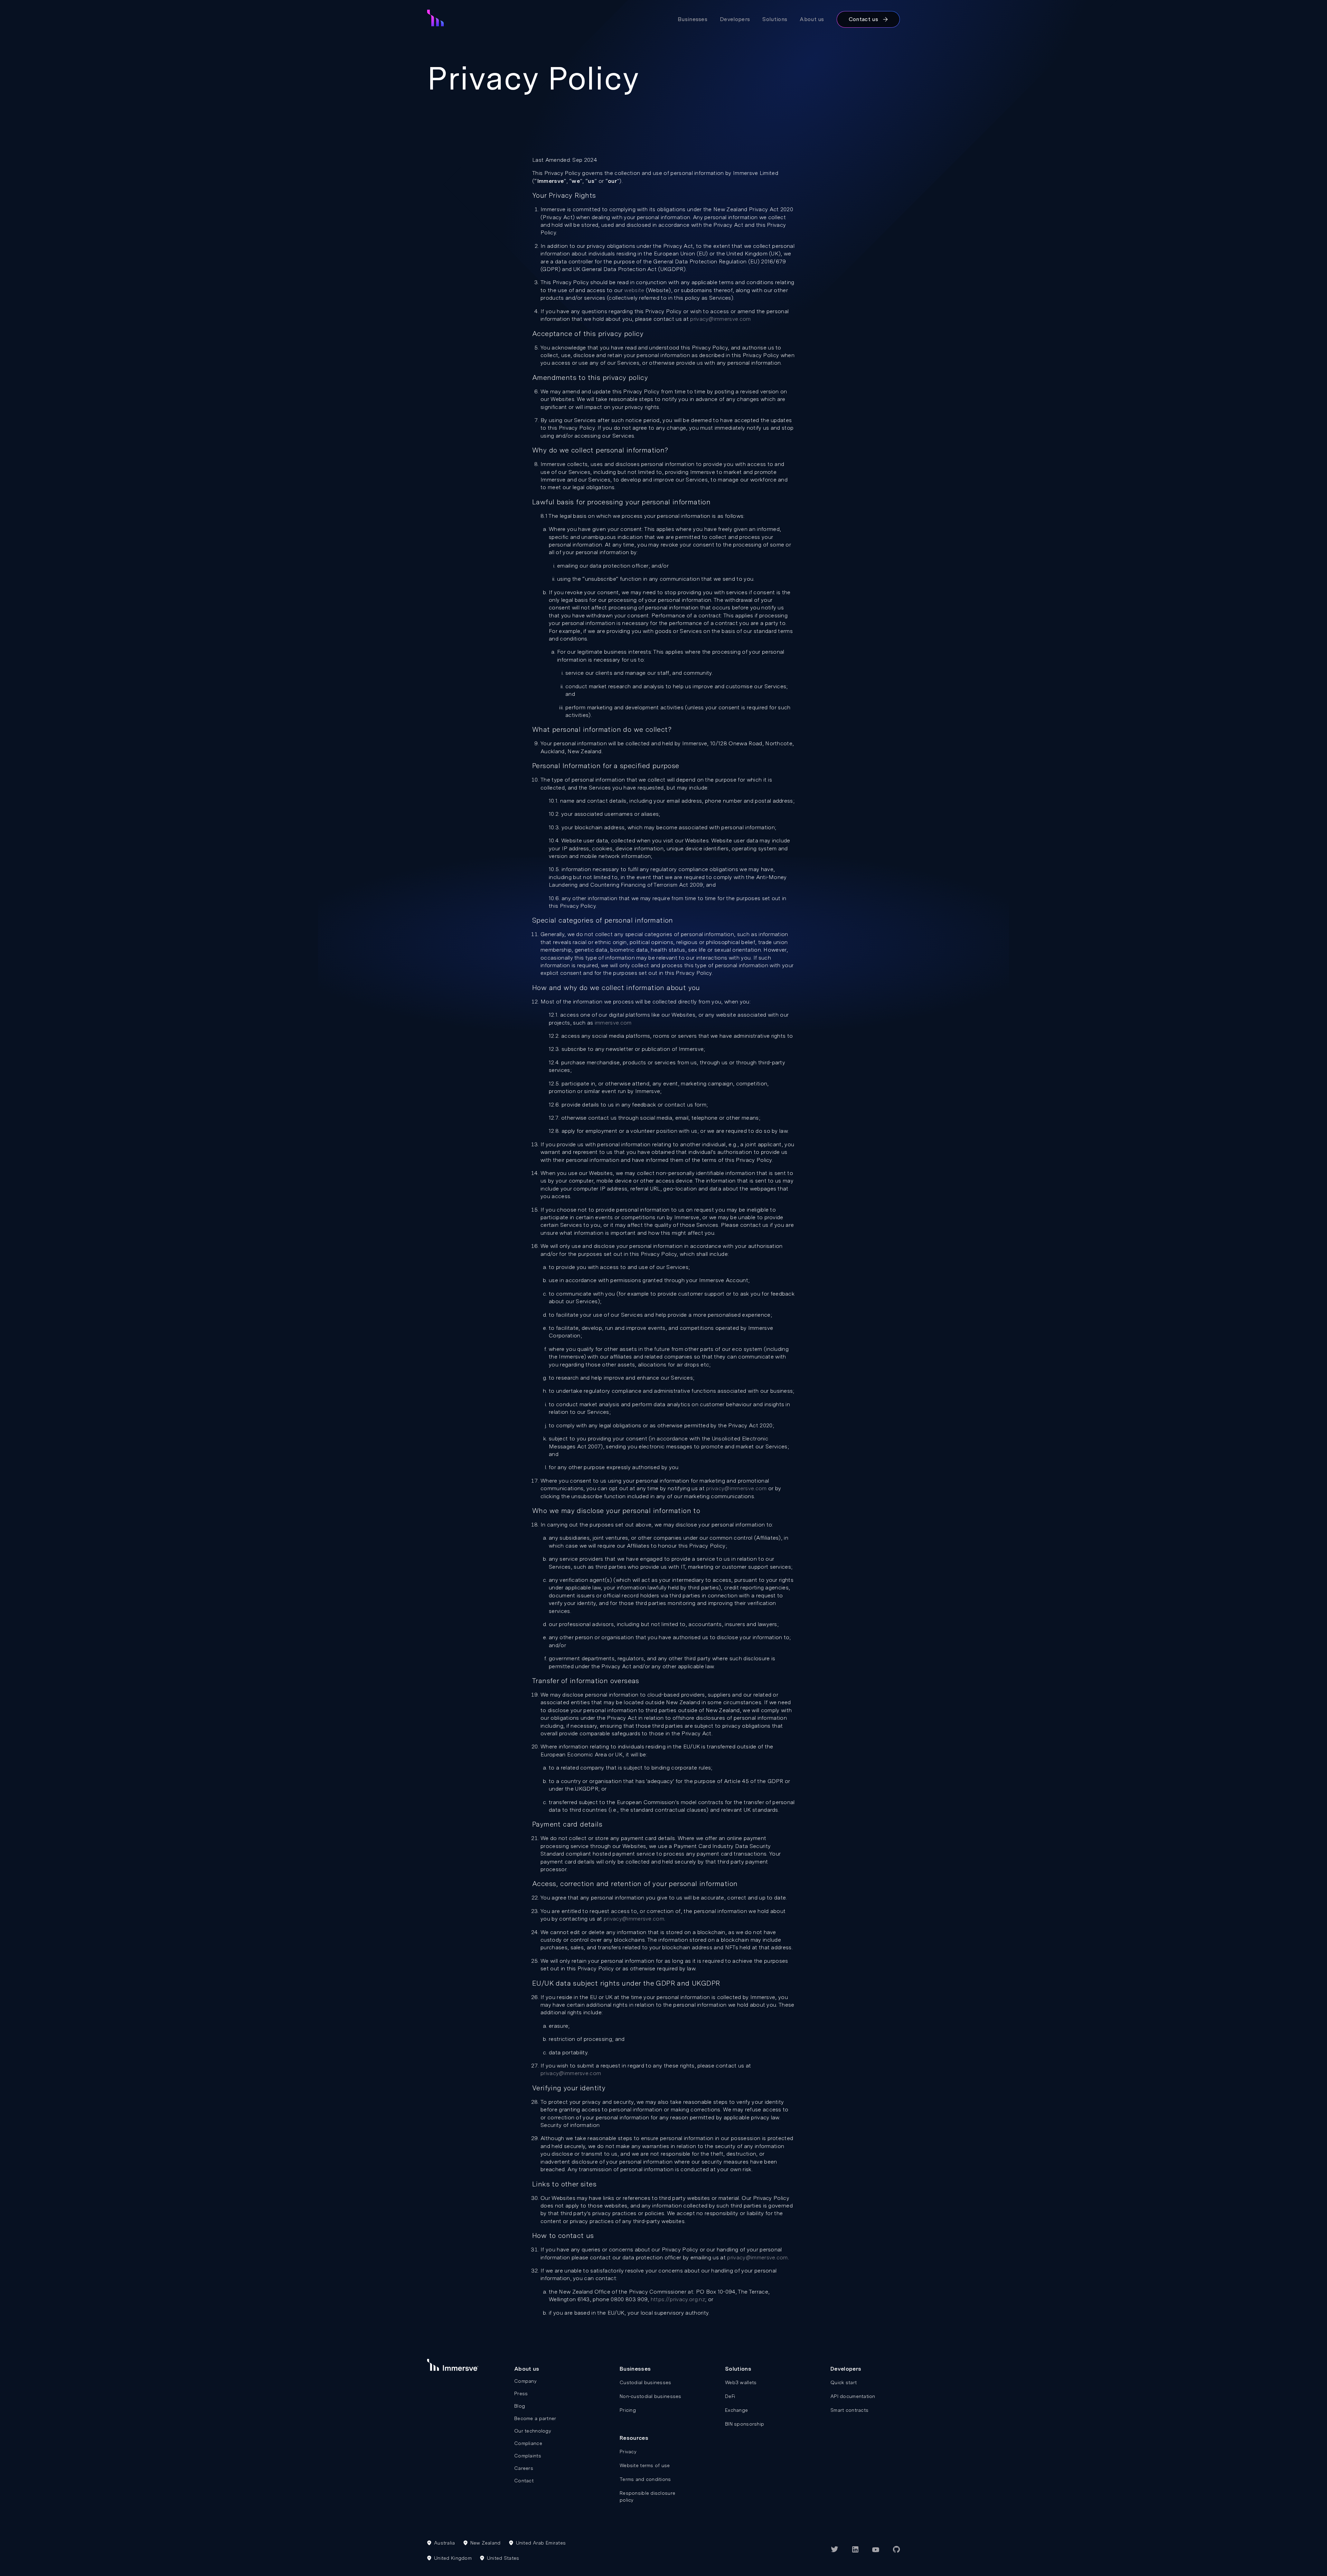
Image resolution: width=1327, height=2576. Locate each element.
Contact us (863, 19)
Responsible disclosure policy (647, 2496)
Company (525, 2381)
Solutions (775, 19)
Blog (520, 2406)
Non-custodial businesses (651, 2396)
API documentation (853, 2396)
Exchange (736, 2410)
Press (521, 2393)
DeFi (730, 2396)
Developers (735, 19)
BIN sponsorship (745, 2424)
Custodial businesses (646, 2382)
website (634, 290)
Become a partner (535, 2418)
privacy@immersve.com (720, 319)
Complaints (528, 2456)
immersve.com (613, 1023)
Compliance (528, 2443)
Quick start (844, 2382)
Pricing (628, 2410)
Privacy (628, 2452)
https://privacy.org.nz (678, 2299)
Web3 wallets (741, 2382)
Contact (524, 2481)
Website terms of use (645, 2465)
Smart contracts (849, 2410)
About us (812, 19)
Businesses (693, 19)
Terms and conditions (645, 2479)
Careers (524, 2468)
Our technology (533, 2431)
